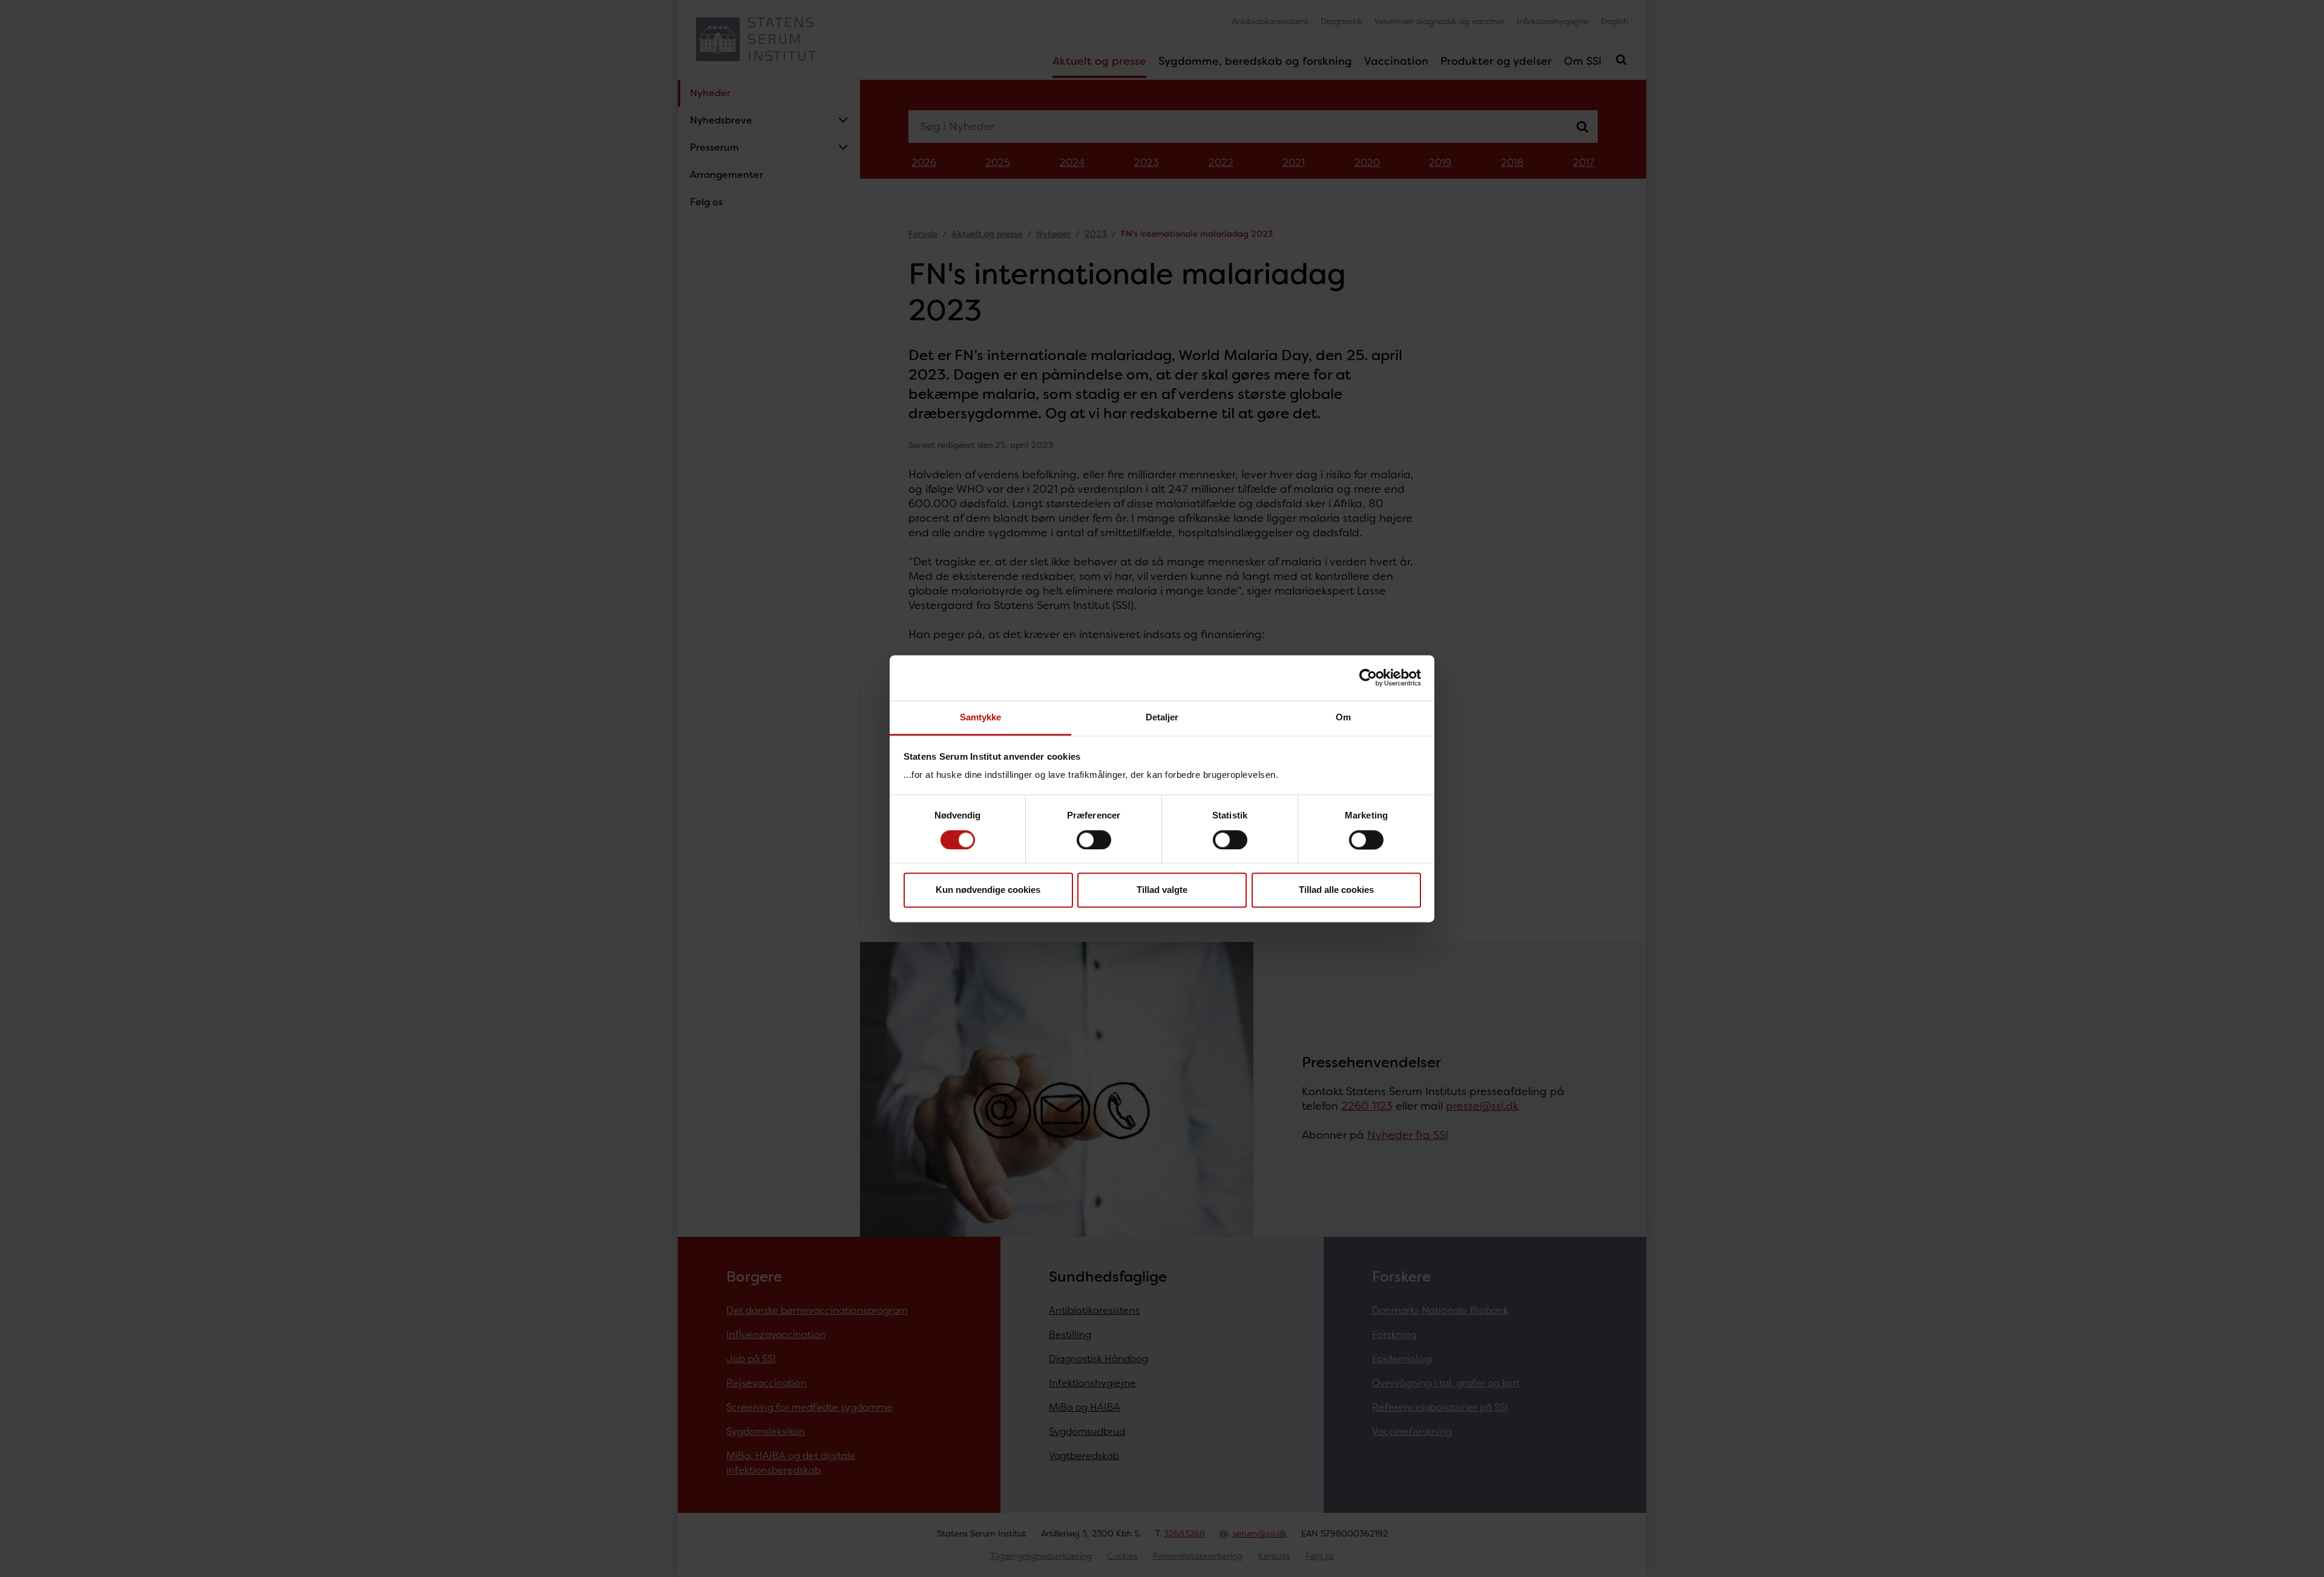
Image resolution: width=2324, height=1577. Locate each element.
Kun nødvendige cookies (988, 890)
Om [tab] (1343, 717)
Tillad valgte (1162, 890)
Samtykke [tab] (981, 717)
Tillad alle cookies (1336, 890)
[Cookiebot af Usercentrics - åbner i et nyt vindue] (1368, 677)
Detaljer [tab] (1162, 717)
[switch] (1094, 840)
